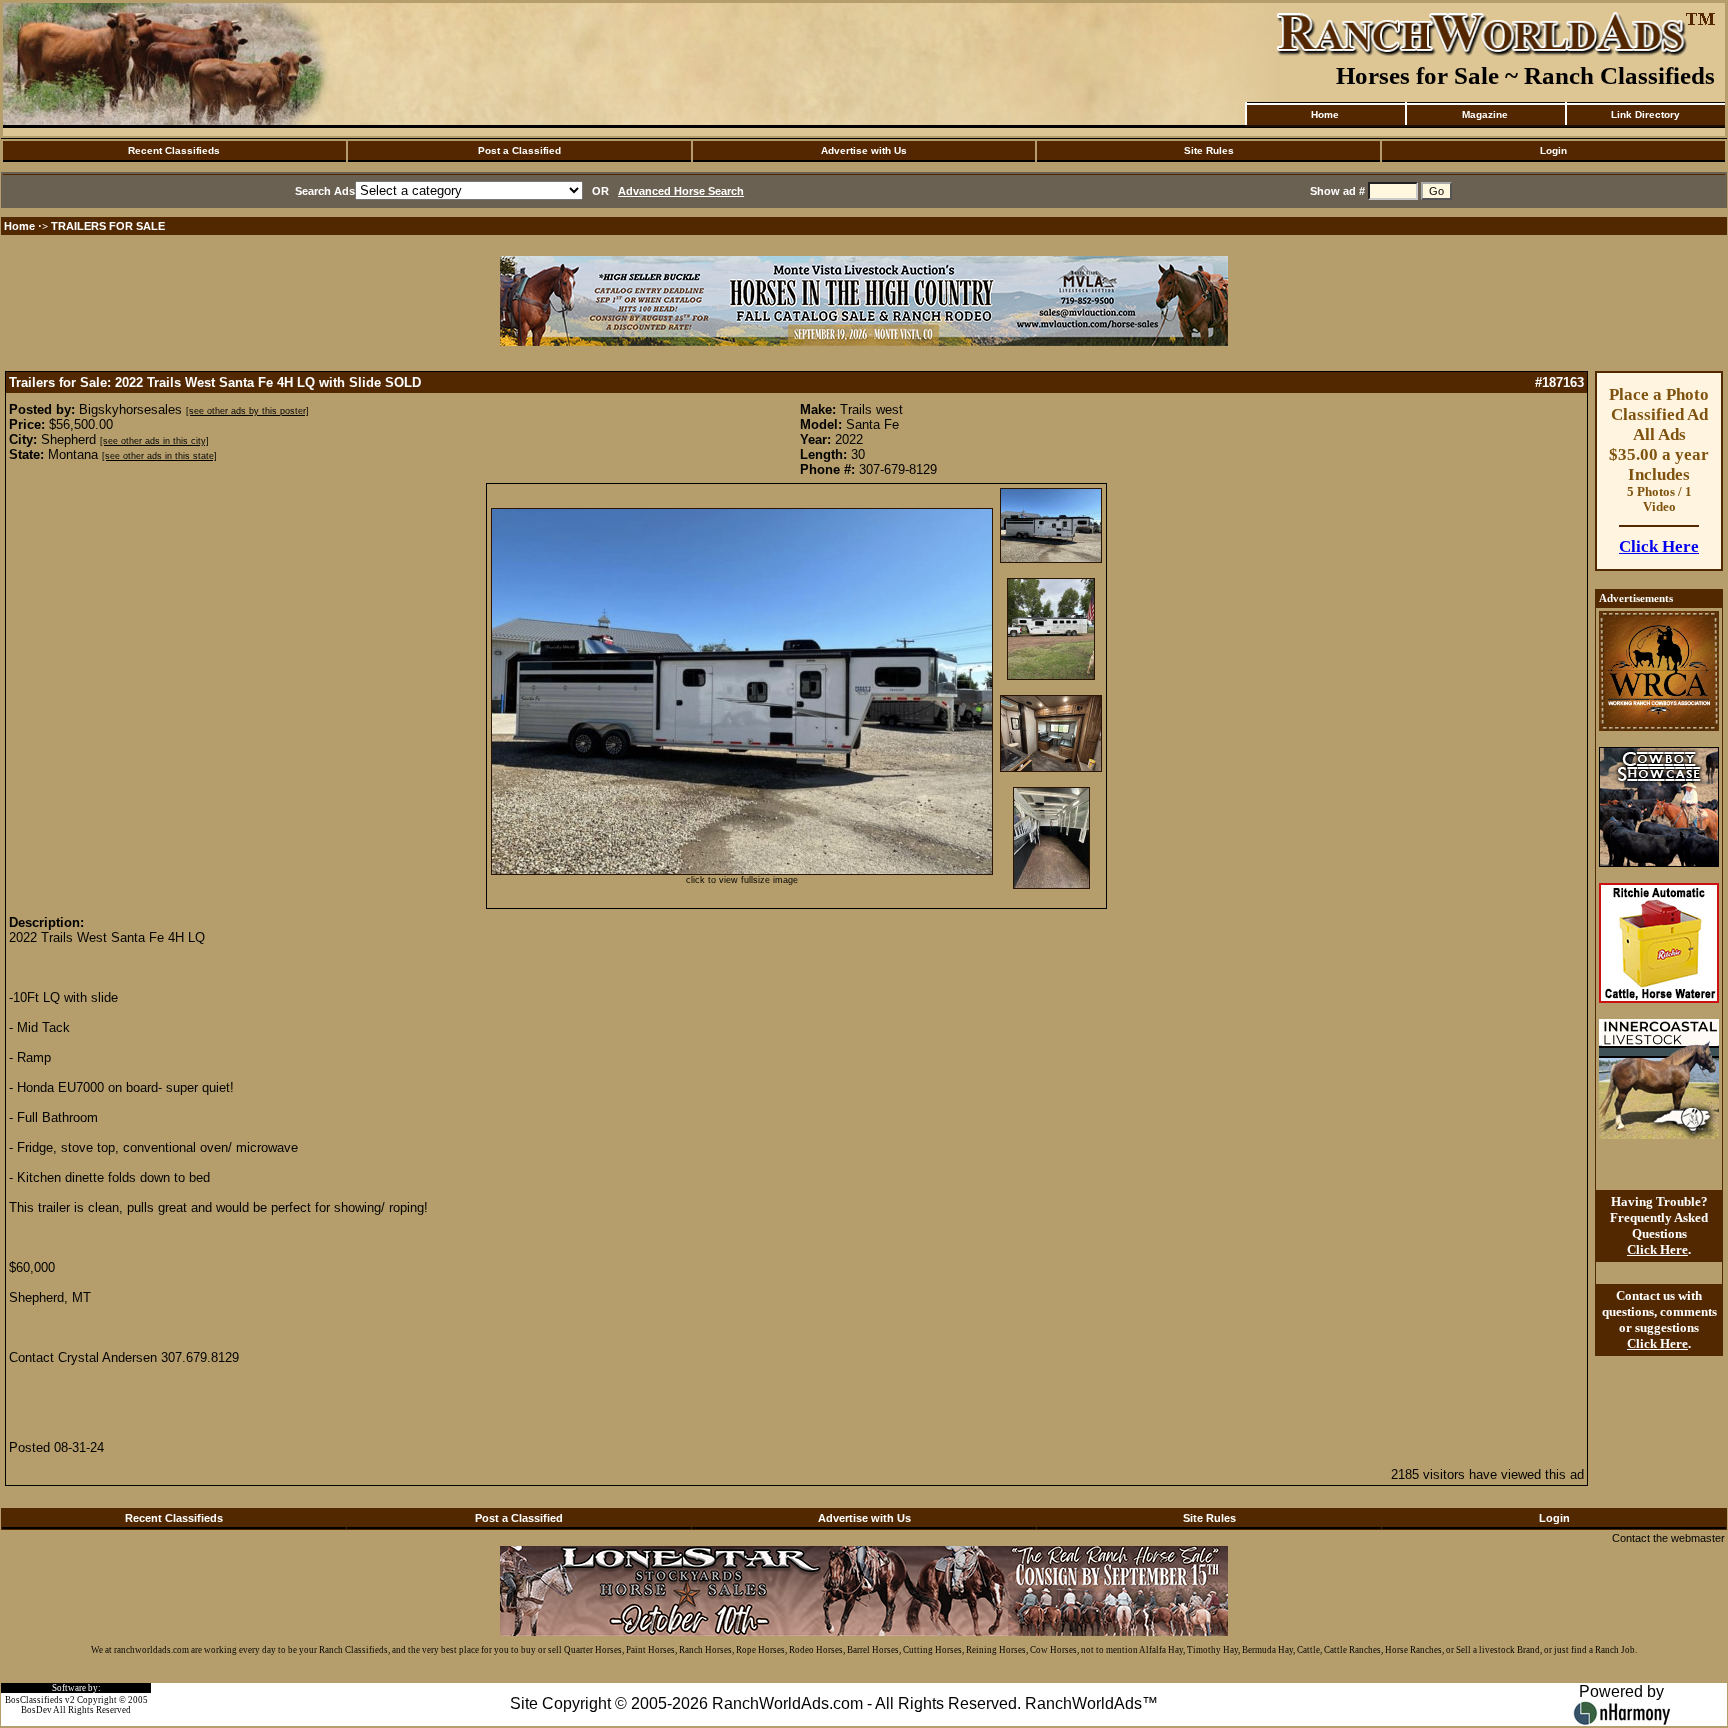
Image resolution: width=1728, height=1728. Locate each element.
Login (1553, 150)
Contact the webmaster (1668, 1538)
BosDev (36, 1710)
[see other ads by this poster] (247, 411)
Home (1325, 114)
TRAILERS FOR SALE (108, 226)
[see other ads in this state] (159, 456)
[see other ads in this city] (154, 441)
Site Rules (1209, 150)
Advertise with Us (864, 150)
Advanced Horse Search (681, 191)
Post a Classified (519, 150)
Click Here (1659, 546)
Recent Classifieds (174, 150)
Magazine (1485, 114)
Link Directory (1645, 114)
